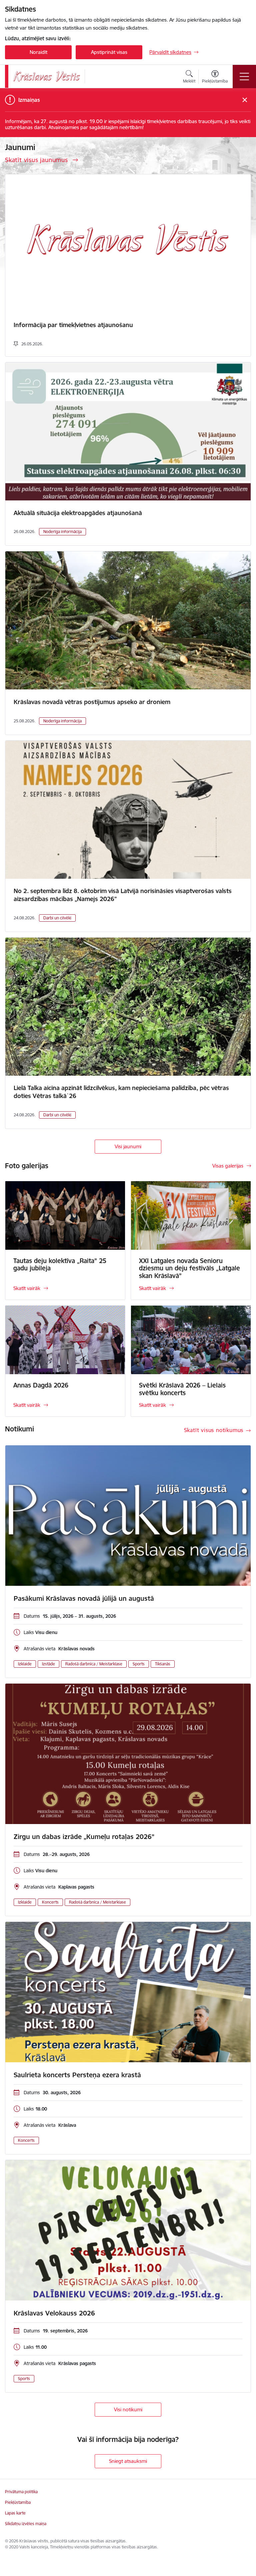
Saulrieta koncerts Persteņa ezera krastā (77, 2075)
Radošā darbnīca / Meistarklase (94, 1664)
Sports (139, 1664)
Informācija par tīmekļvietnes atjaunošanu (73, 325)
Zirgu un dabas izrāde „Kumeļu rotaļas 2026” (84, 1837)
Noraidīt (38, 52)
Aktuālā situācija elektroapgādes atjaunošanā (78, 513)
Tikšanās (163, 1664)
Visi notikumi (128, 2409)
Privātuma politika (21, 2492)
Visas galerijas (228, 1166)
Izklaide (25, 1664)
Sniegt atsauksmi (128, 2461)
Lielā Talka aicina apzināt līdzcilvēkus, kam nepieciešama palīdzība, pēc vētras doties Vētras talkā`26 (121, 1092)
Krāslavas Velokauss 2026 (54, 2313)
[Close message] (245, 100)
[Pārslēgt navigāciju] (244, 77)
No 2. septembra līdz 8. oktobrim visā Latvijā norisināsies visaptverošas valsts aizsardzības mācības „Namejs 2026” (123, 895)
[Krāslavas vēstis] (47, 76)
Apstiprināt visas (109, 52)
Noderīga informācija (62, 532)
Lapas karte (15, 2513)
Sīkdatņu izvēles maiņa (26, 2524)
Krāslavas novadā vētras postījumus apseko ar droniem (92, 702)
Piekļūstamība (18, 2502)
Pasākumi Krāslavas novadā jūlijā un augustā (84, 1598)
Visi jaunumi (128, 1146)
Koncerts (50, 1902)
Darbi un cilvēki (57, 918)
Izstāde (48, 1664)
